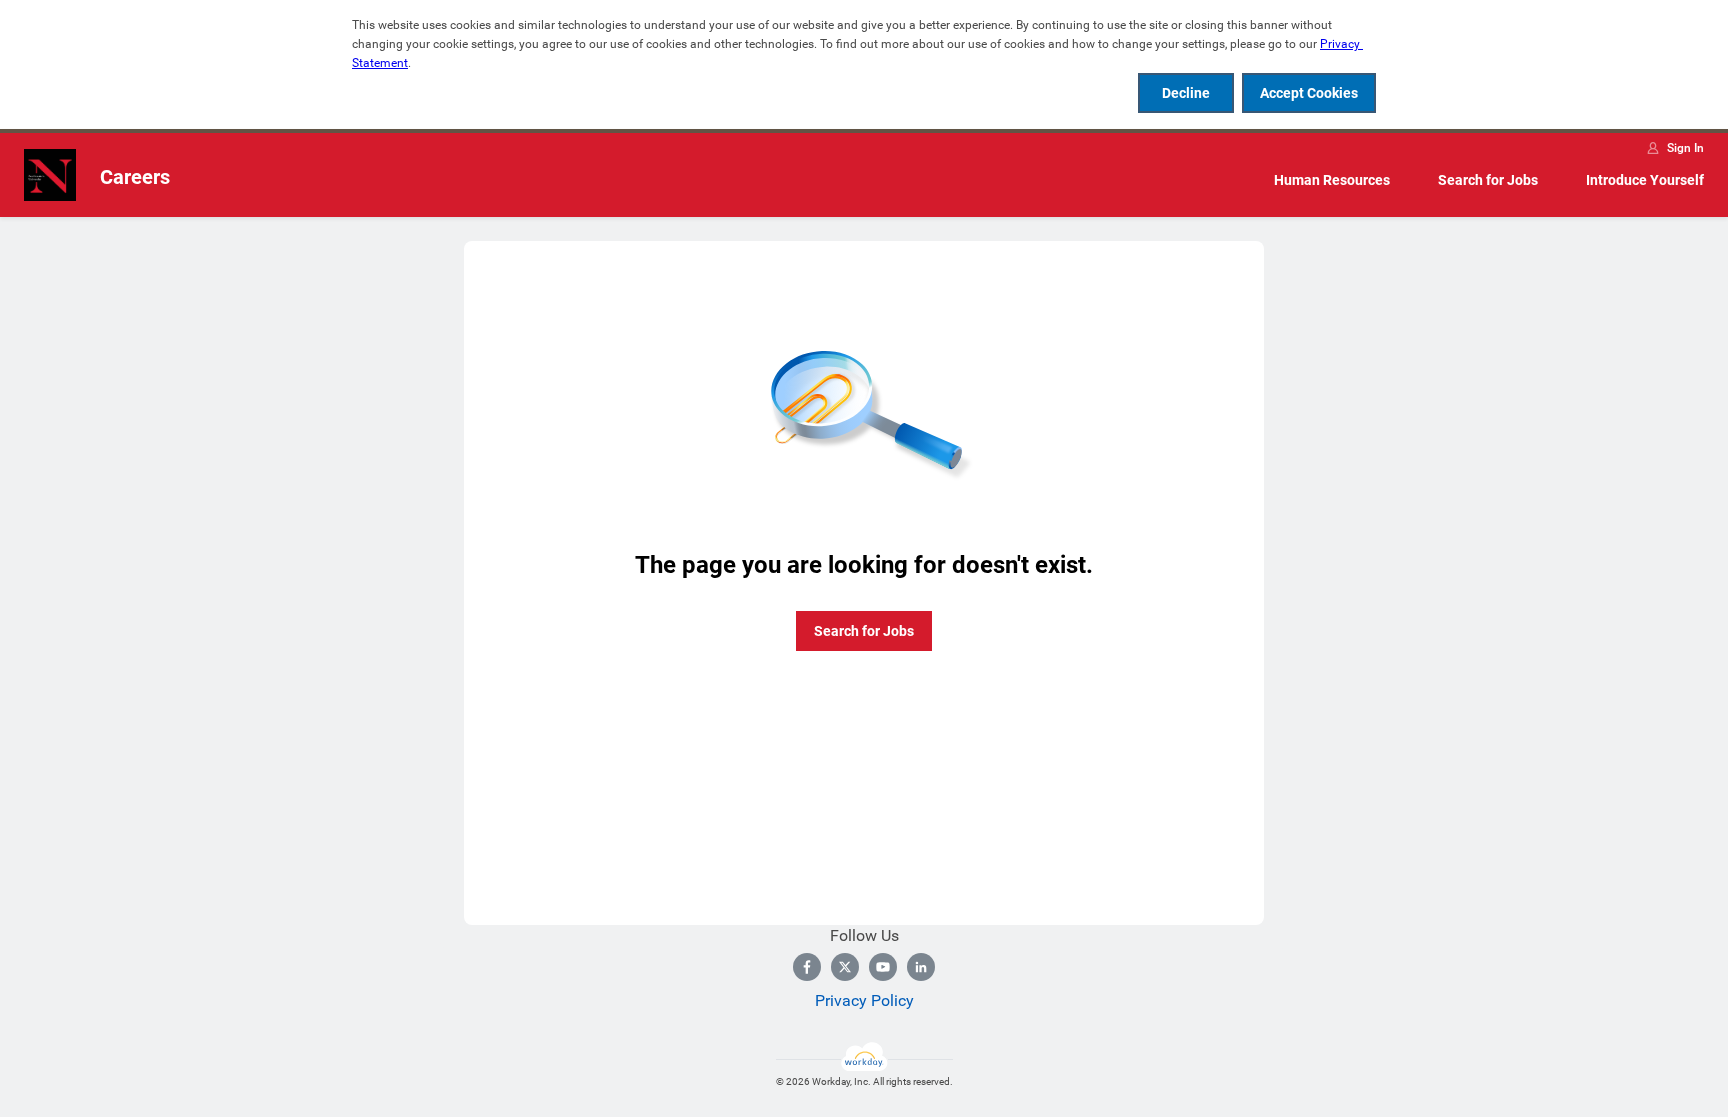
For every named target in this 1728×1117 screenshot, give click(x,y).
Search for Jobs (1488, 180)
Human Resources (1332, 180)
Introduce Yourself (1645, 180)
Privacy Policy (864, 1000)
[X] (845, 967)
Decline (1186, 93)
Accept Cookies (1309, 93)
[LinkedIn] (921, 967)
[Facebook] (807, 967)
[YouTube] (883, 967)
